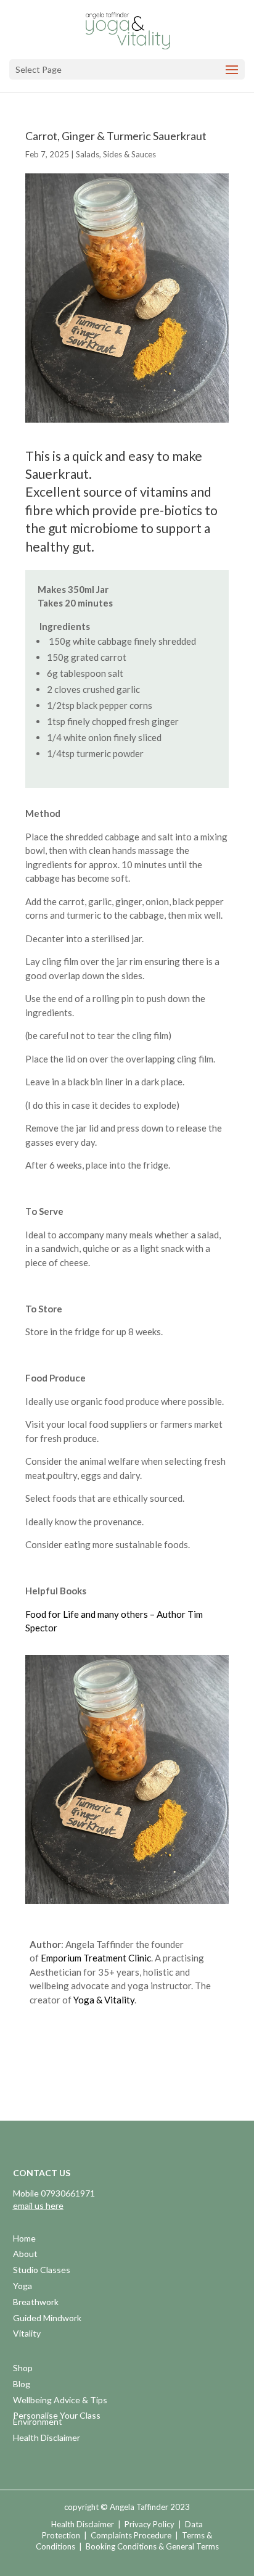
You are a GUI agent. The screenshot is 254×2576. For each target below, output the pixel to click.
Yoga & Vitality (104, 2000)
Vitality (27, 2334)
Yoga (23, 2287)
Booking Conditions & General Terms (152, 2546)
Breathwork (36, 2303)
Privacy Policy (150, 2524)
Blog (22, 2385)
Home (24, 2239)
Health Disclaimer (47, 2439)
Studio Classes (42, 2271)
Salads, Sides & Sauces (116, 154)
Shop (23, 2369)
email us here (38, 2205)
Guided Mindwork (47, 2319)
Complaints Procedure (131, 2535)
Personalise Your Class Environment (57, 2420)
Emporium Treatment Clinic (96, 1958)
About (25, 2255)
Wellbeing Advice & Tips (60, 2401)
